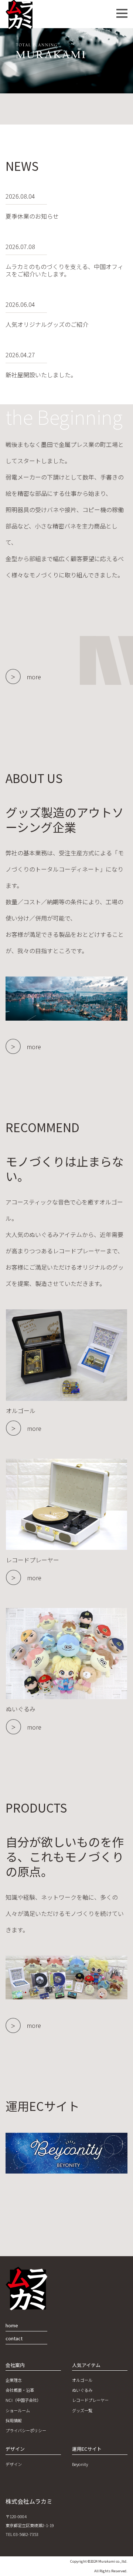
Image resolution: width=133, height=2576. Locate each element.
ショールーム (18, 2410)
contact (14, 2338)
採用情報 (14, 2420)
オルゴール (82, 2380)
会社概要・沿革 (20, 2390)
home (12, 2325)
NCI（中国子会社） (23, 2400)
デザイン (14, 2464)
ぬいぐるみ (82, 2390)
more (34, 677)
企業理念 (14, 2380)
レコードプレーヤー (90, 2400)
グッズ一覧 (82, 2410)
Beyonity (80, 2464)
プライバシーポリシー (26, 2430)
